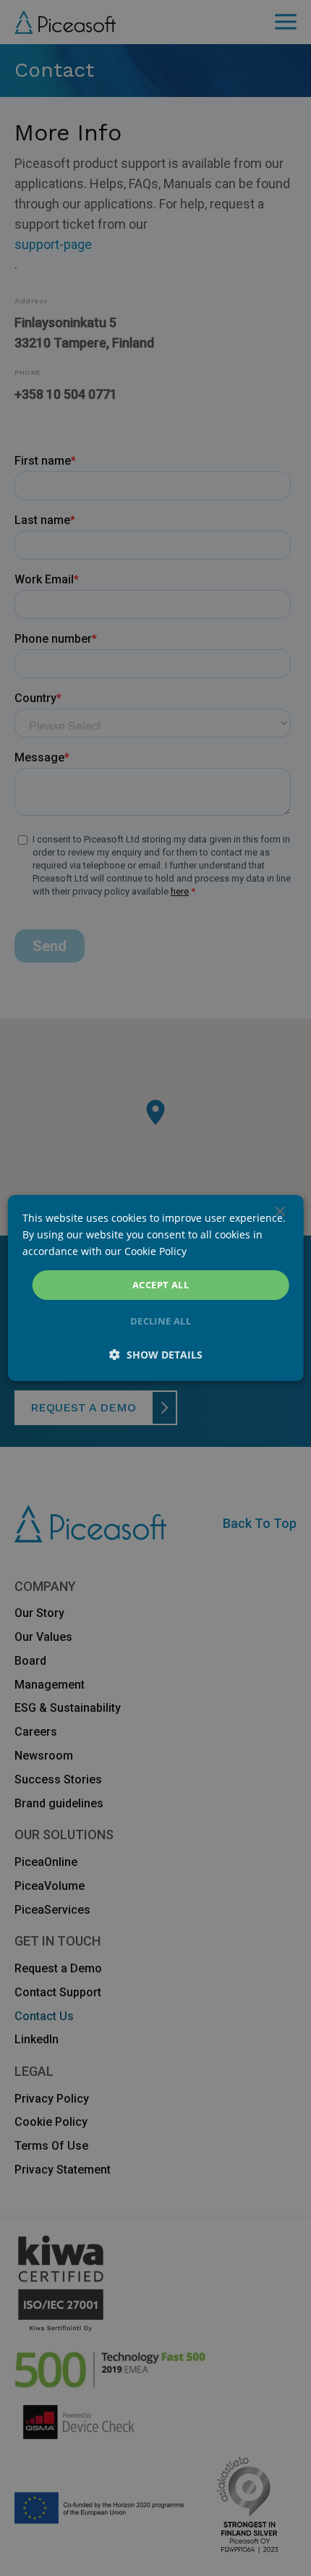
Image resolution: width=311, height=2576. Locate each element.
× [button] (280, 1212)
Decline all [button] (161, 1321)
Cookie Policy (155, 1251)
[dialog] (156, 1288)
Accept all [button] (161, 1285)
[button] (156, 1355)
